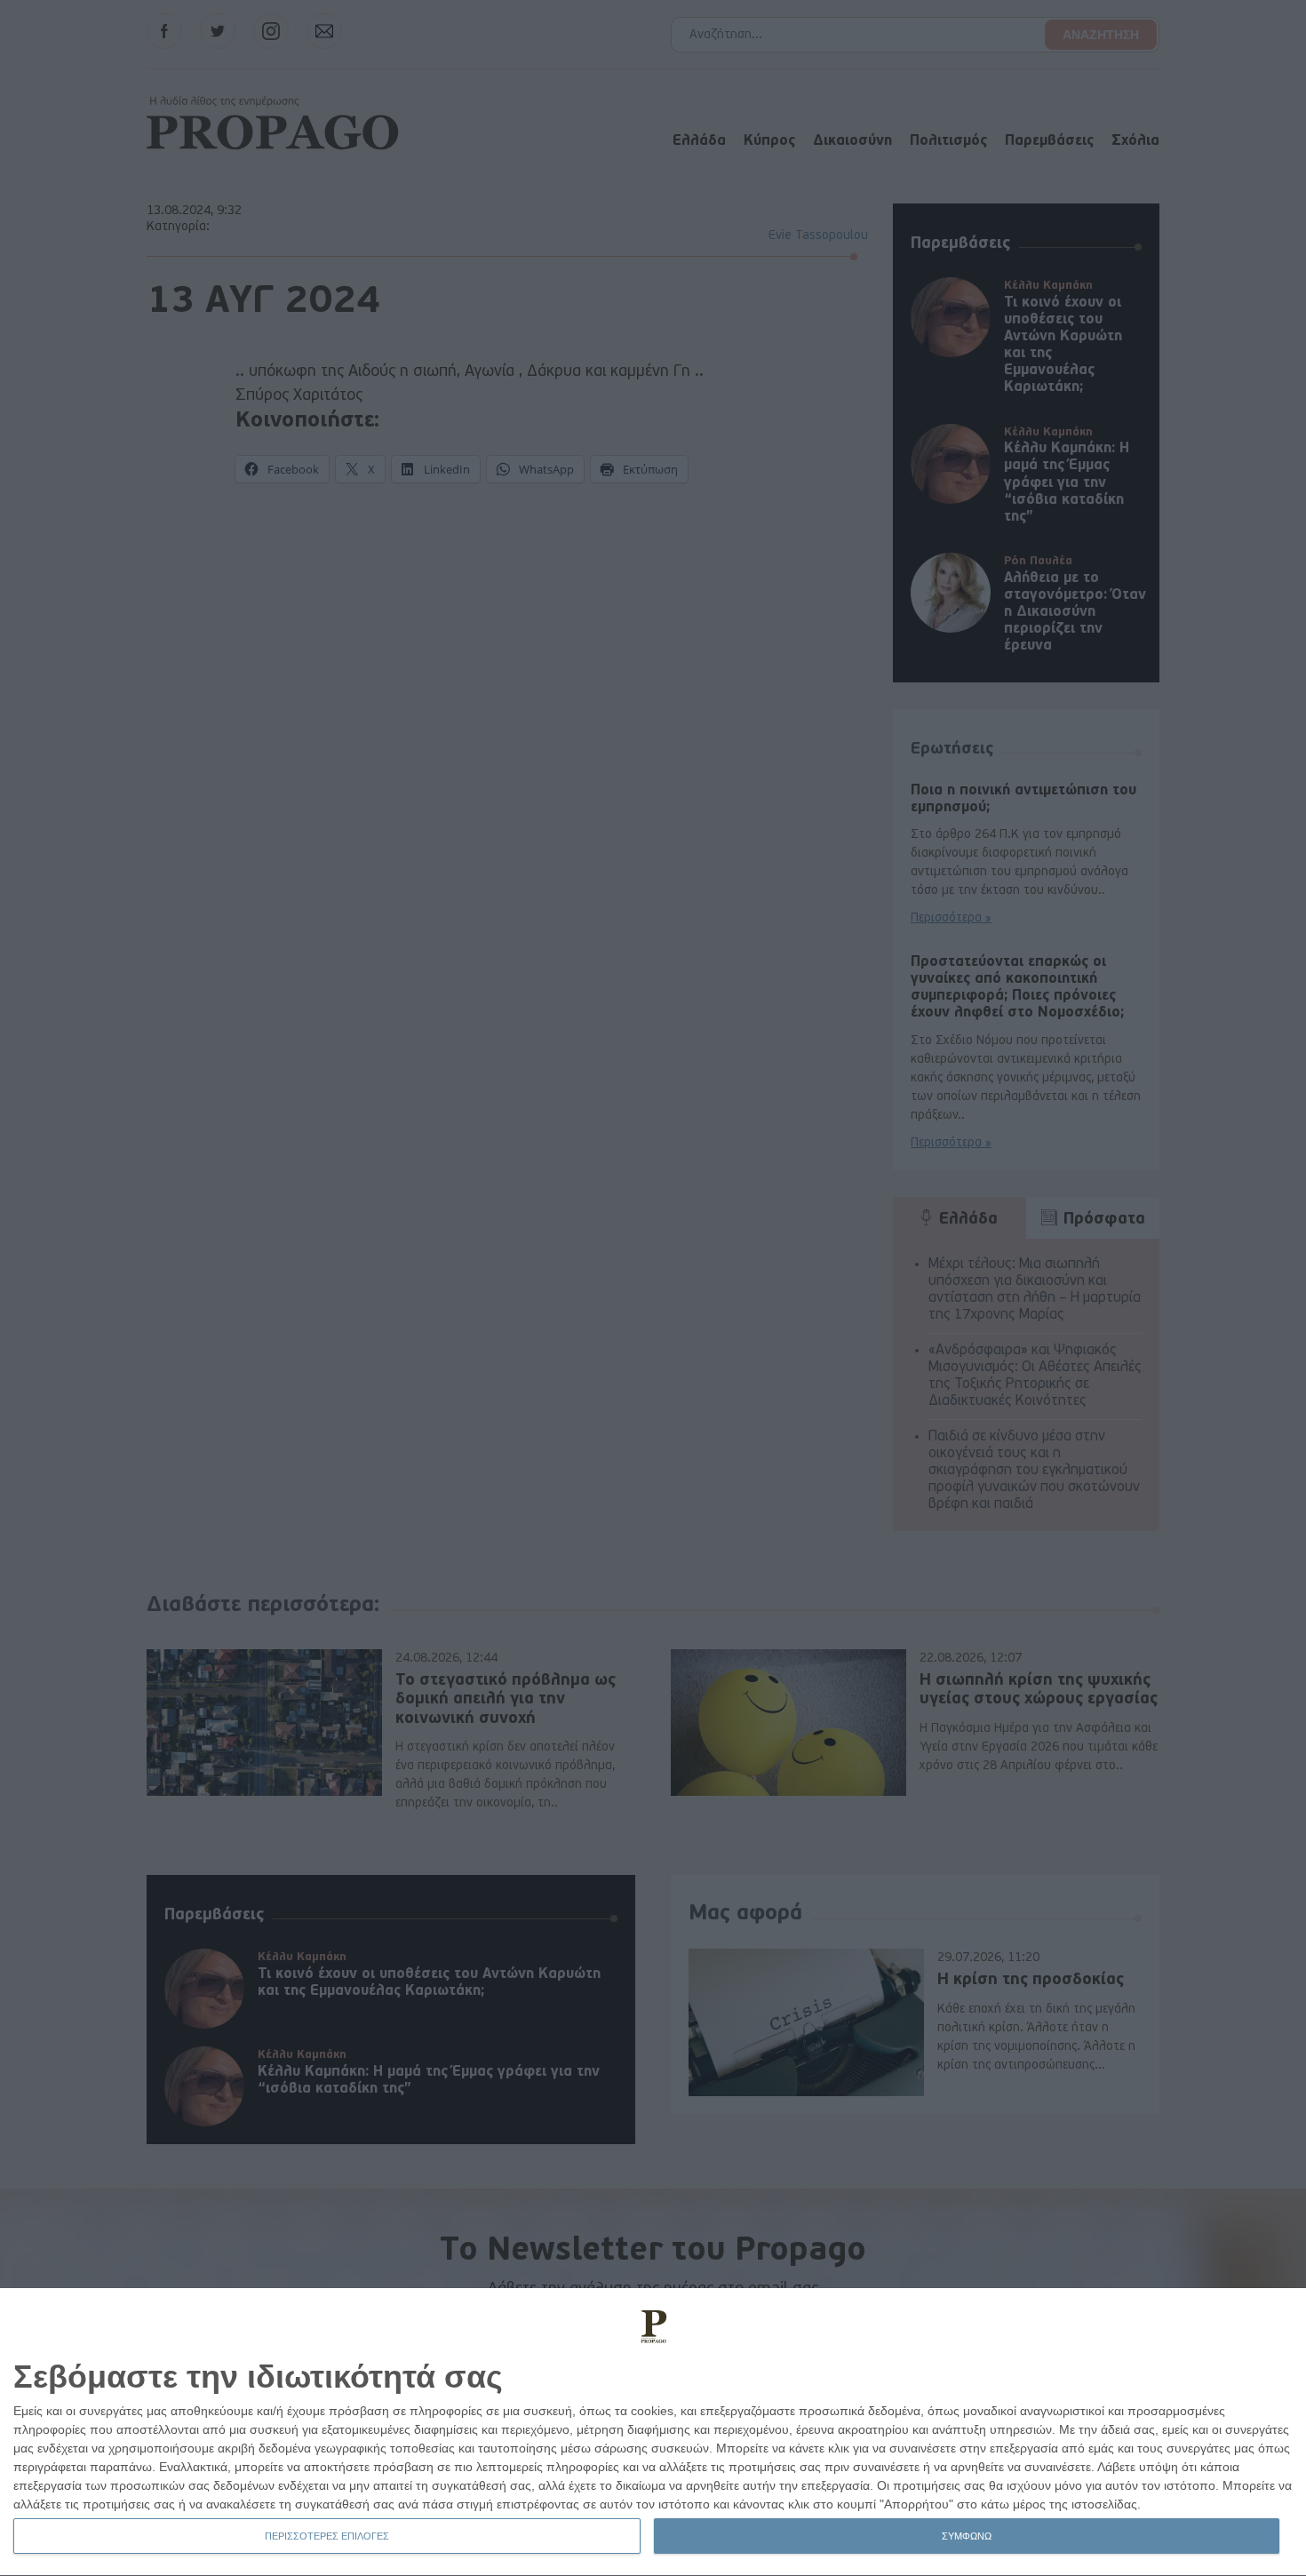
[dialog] (653, 2432)
